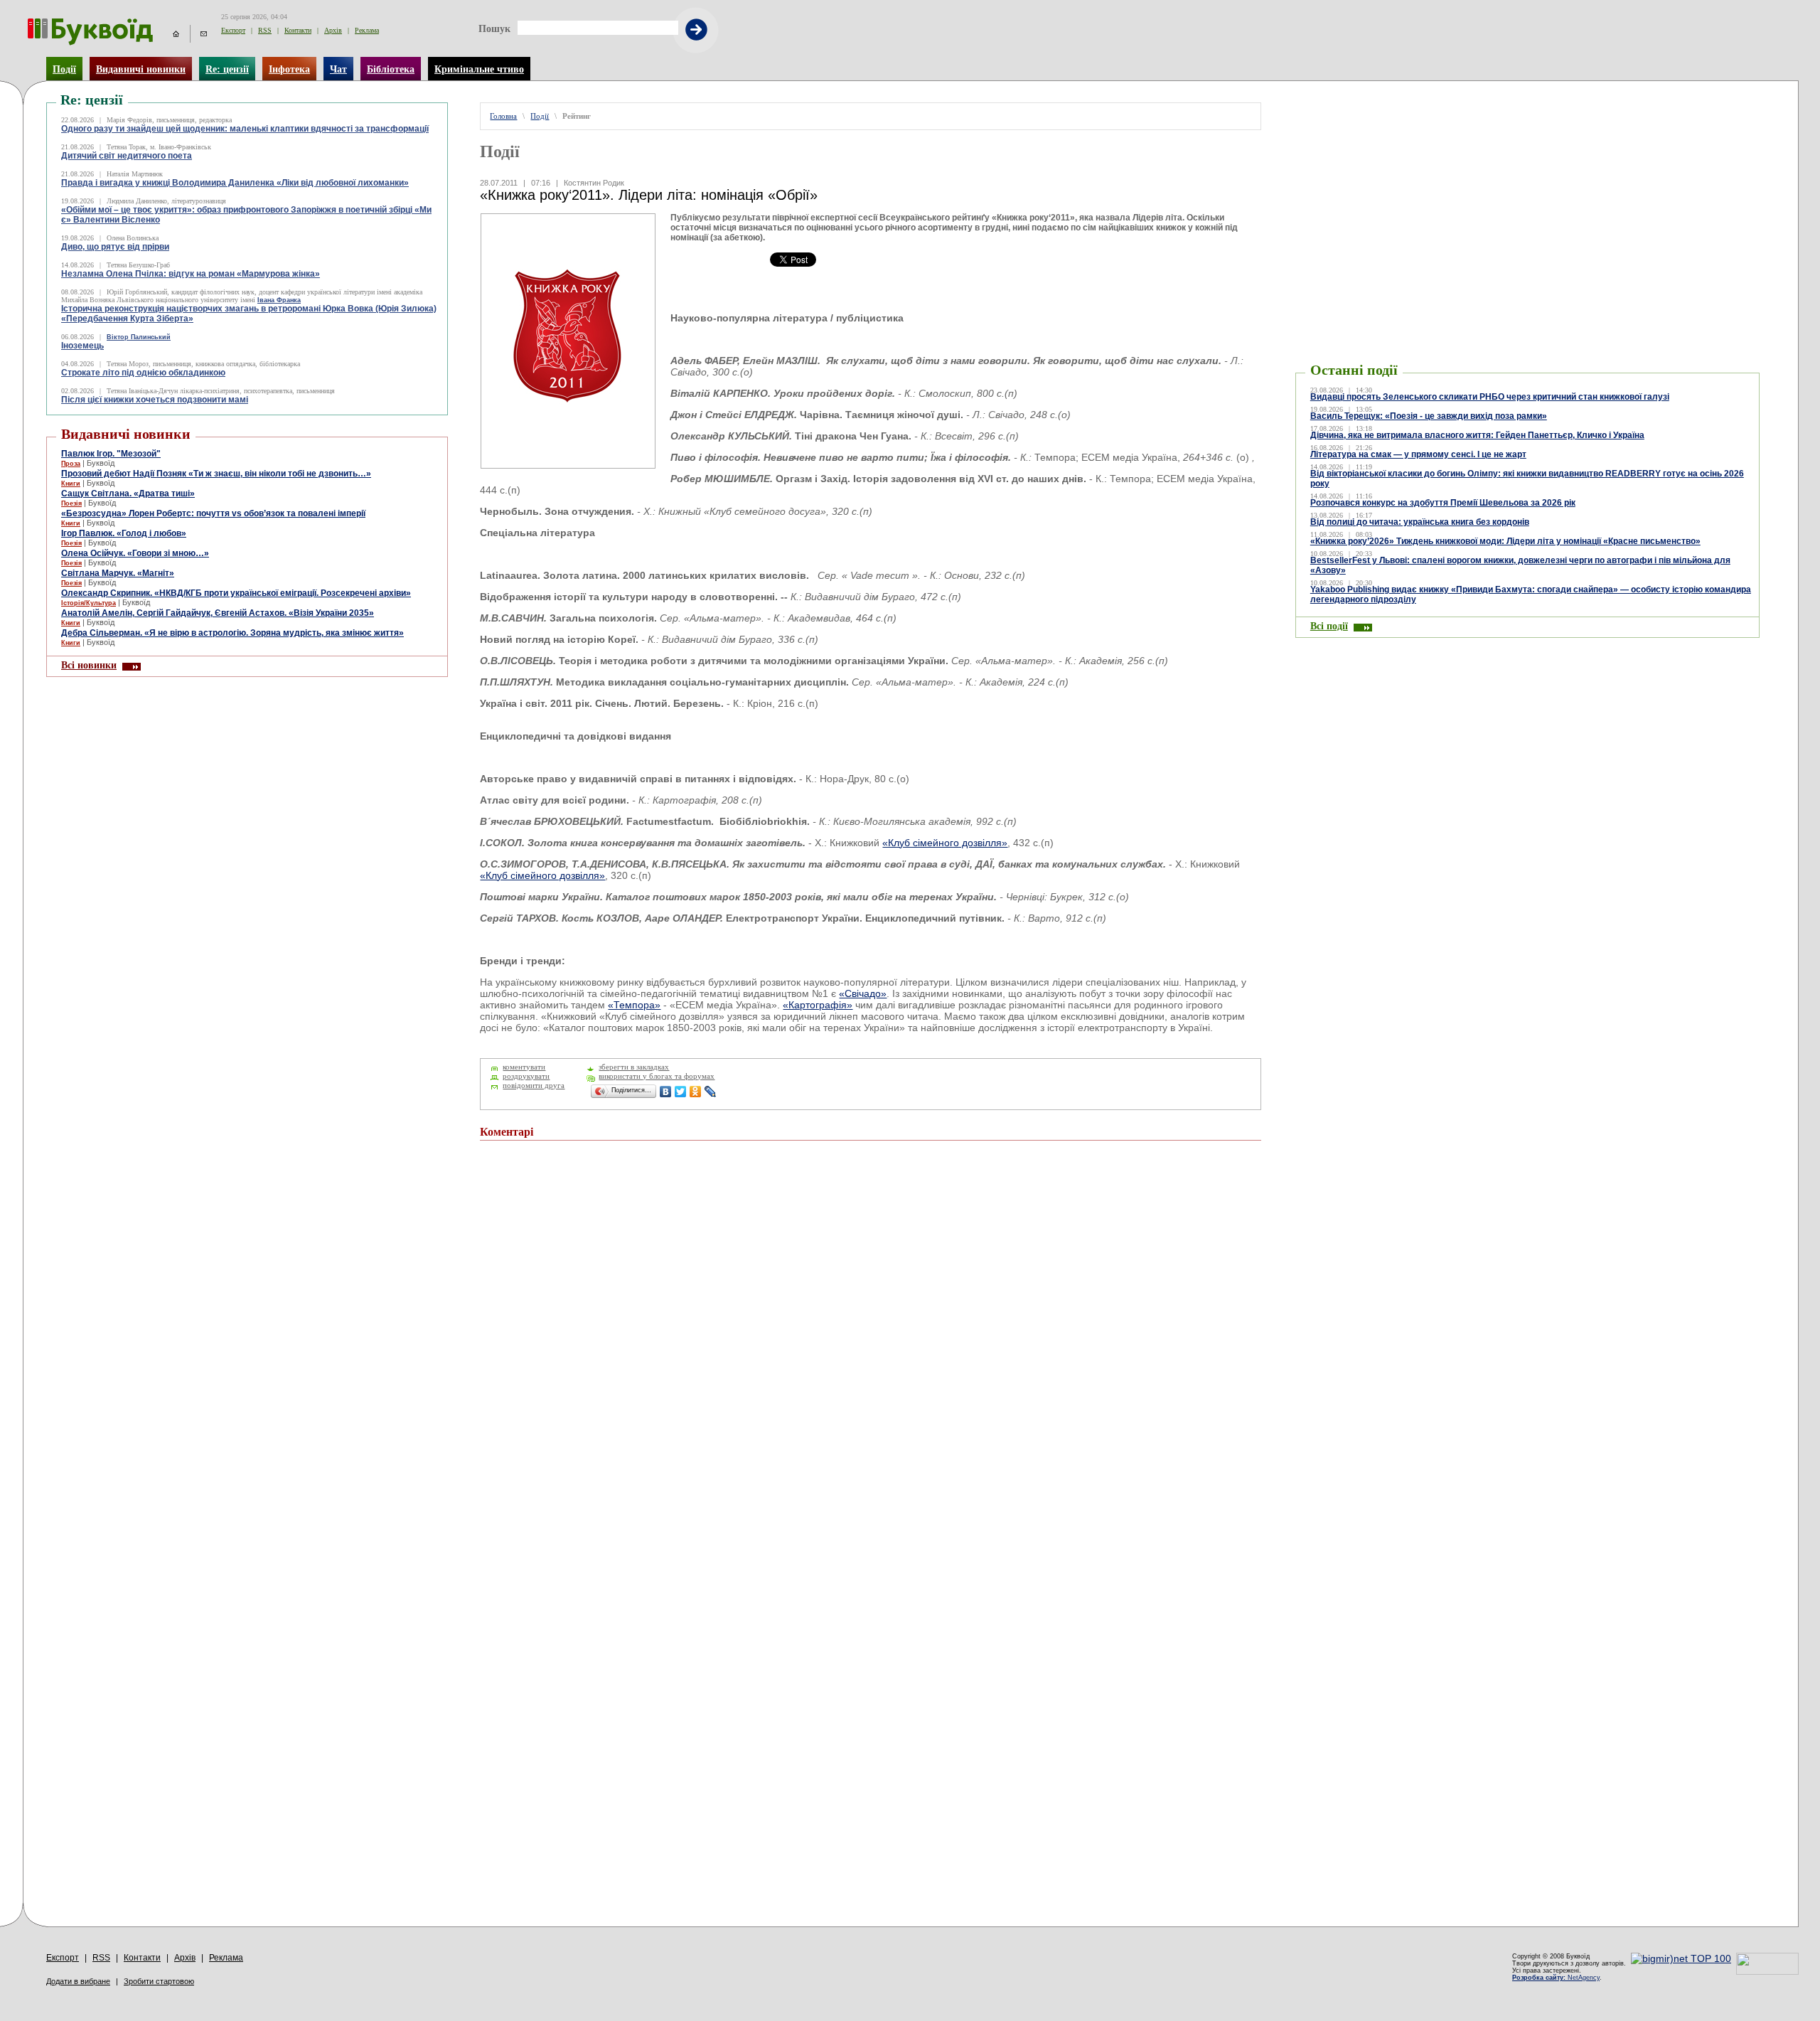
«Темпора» (634, 1005)
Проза (71, 464)
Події (64, 69)
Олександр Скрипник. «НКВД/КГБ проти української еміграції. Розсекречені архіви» (236, 593)
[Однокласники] (696, 1092)
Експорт (233, 30)
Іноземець (82, 346)
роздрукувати (526, 1076)
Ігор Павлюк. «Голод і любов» (124, 533)
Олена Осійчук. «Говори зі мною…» (135, 553)
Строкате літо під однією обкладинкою (143, 373)
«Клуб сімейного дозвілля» (945, 843)
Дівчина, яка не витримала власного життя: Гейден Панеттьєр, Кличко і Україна (1477, 435)
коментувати (524, 1067)
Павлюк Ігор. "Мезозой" (111, 454)
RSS (265, 30)
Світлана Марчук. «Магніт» (118, 573)
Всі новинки (89, 665)
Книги (71, 484)
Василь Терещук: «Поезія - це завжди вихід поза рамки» (1429, 416)
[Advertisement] (1381, 124)
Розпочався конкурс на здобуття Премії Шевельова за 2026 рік (1443, 503)
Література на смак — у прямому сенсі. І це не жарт (1418, 454)
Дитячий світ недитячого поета (127, 156)
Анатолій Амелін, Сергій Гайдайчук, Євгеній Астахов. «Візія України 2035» (218, 613)
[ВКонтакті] (666, 1092)
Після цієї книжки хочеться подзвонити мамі (155, 400)
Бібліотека (391, 69)
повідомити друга (534, 1086)
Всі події (1329, 626)
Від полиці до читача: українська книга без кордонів (1420, 522)
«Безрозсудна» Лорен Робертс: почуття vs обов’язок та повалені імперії (213, 513)
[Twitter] (681, 1092)
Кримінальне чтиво (479, 69)
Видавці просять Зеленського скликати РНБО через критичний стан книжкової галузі (1490, 397)
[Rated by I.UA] (1767, 1971)
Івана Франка (279, 300)
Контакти (298, 30)
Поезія (71, 503)
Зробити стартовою (159, 1981)
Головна (503, 116)
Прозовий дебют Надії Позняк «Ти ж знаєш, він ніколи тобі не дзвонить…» (216, 474)
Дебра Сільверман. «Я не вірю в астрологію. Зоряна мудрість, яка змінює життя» (232, 633)
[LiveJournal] (711, 1092)
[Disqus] (870, 1343)
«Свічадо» (863, 993)
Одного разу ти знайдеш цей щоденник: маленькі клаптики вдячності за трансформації (245, 129)
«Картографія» (818, 1005)
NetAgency (1556, 1978)
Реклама (367, 30)
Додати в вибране (78, 1981)
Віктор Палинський (139, 337)
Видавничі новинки (141, 69)
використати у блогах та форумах (657, 1076)
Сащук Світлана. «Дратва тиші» (128, 494)
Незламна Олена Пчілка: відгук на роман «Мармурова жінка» (191, 274)
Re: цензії (227, 69)
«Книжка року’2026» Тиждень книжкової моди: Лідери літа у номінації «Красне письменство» (1505, 541)
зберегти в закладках (634, 1067)
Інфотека (289, 69)
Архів (333, 30)
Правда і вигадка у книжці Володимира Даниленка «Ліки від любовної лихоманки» (235, 183)
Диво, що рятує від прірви (115, 247)
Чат (338, 69)
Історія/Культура (89, 603)
